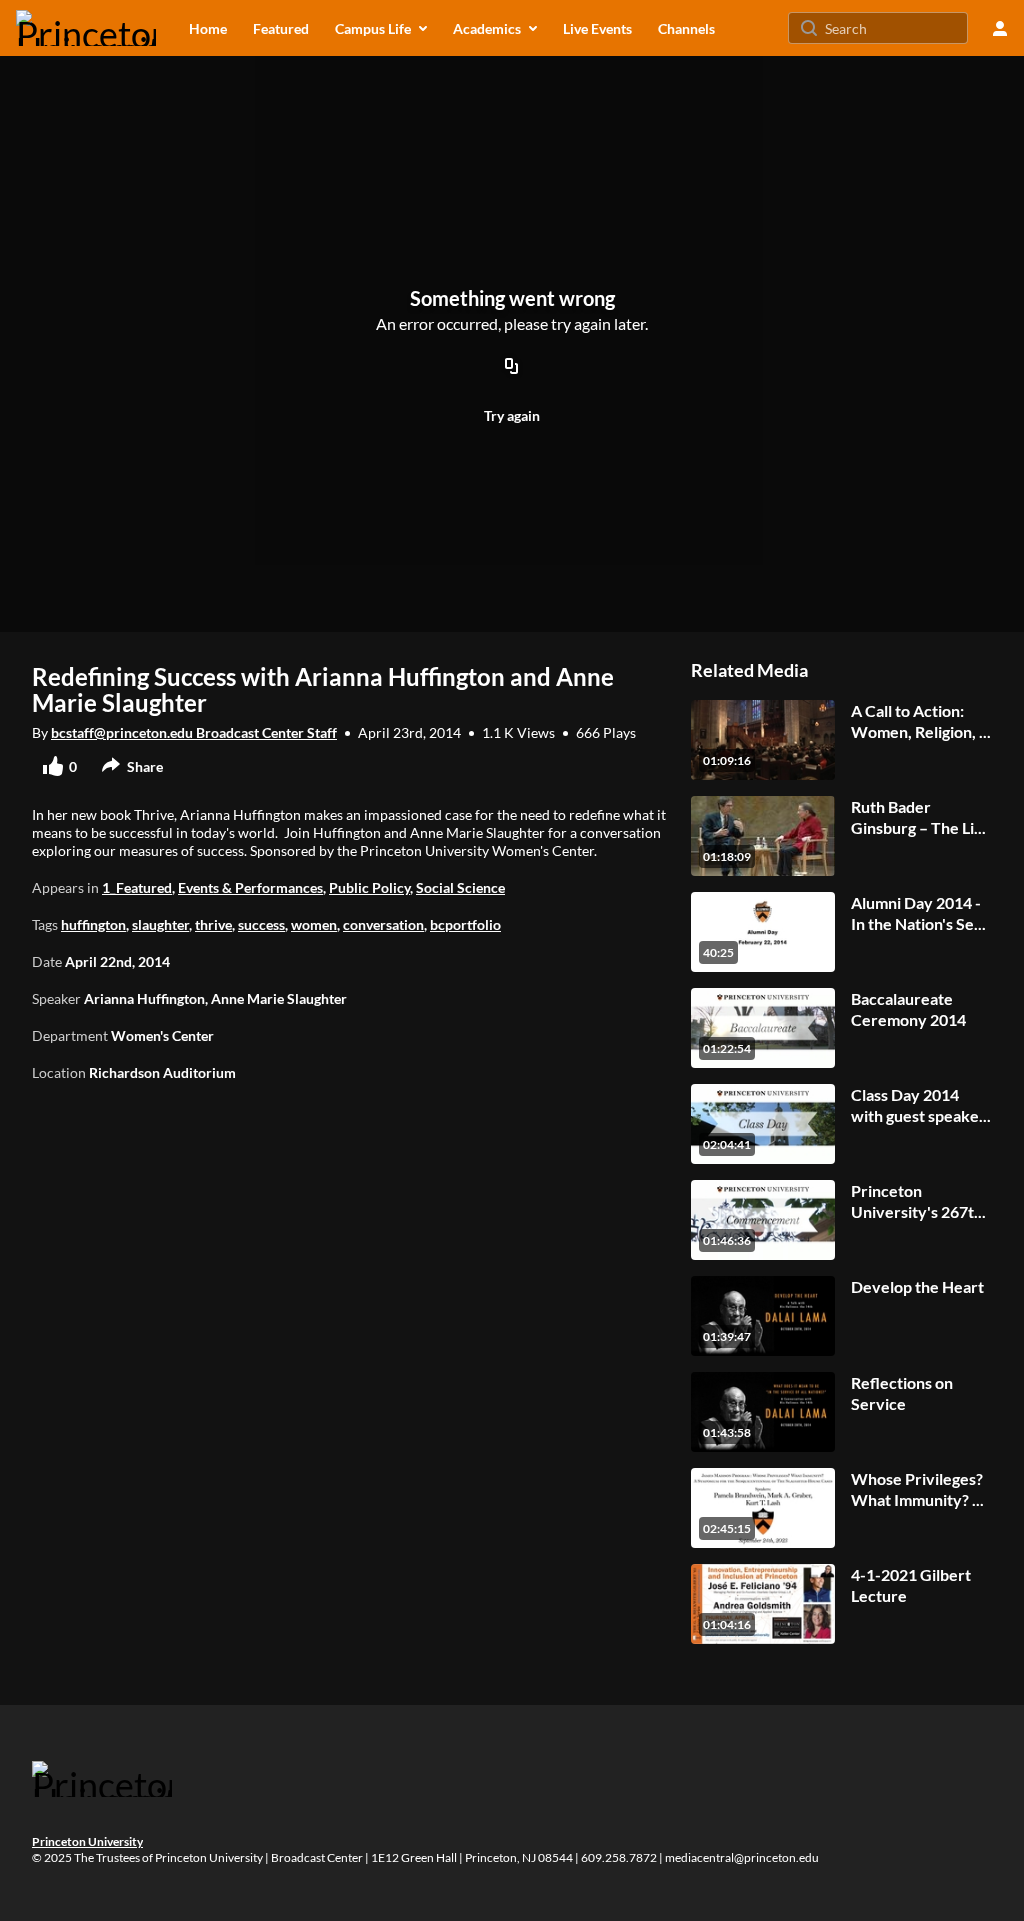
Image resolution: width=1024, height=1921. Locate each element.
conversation (383, 924)
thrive (213, 924)
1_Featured (137, 887)
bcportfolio (465, 924)
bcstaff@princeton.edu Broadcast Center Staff (194, 732)
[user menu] (1000, 28)
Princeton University (87, 1841)
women (314, 924)
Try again (512, 415)
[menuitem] (208, 28)
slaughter (160, 924)
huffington (93, 924)
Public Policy (369, 887)
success (261, 924)
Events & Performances (250, 887)
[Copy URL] (512, 367)
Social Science (460, 887)
